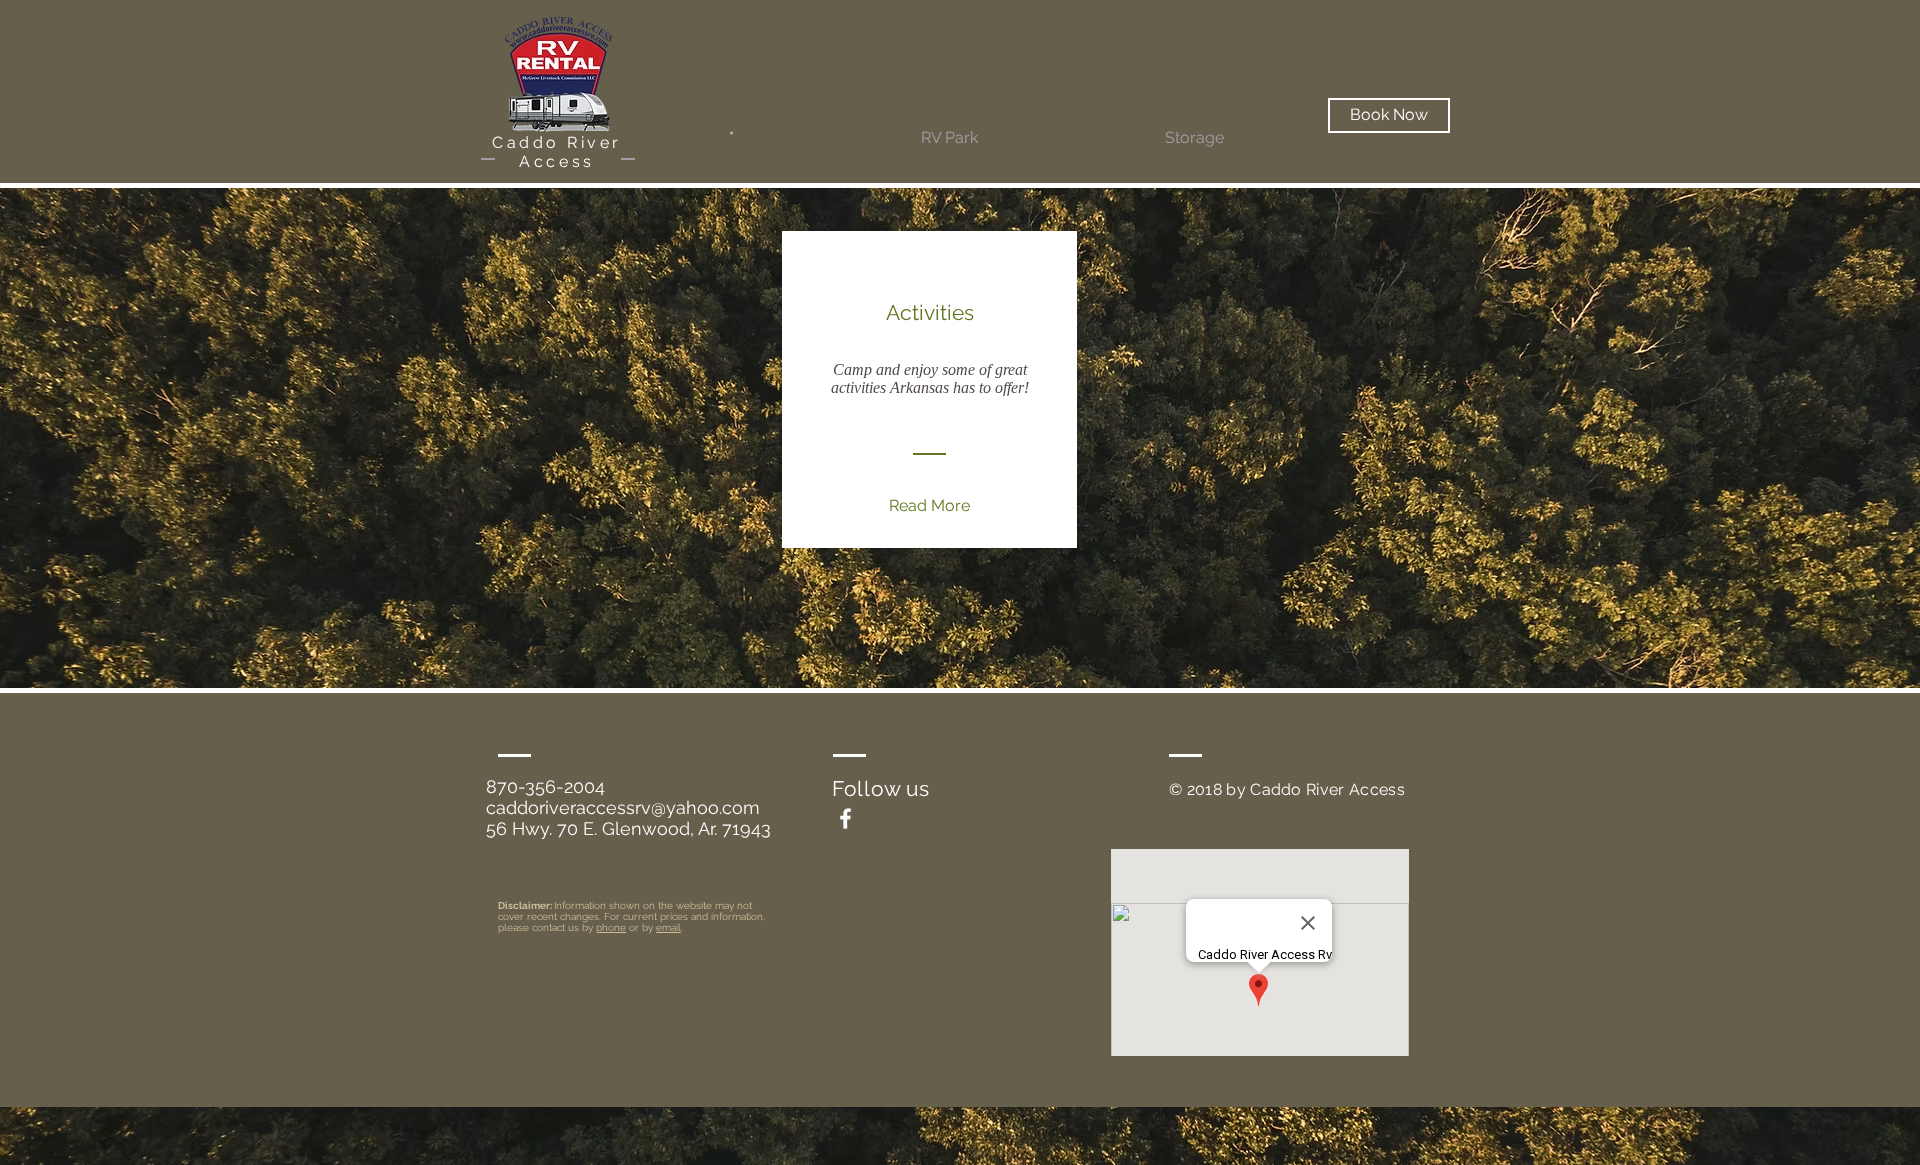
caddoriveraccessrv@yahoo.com (623, 807)
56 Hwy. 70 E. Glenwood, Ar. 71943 (628, 828)
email (668, 927)
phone (611, 927)
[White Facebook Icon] (845, 818)
